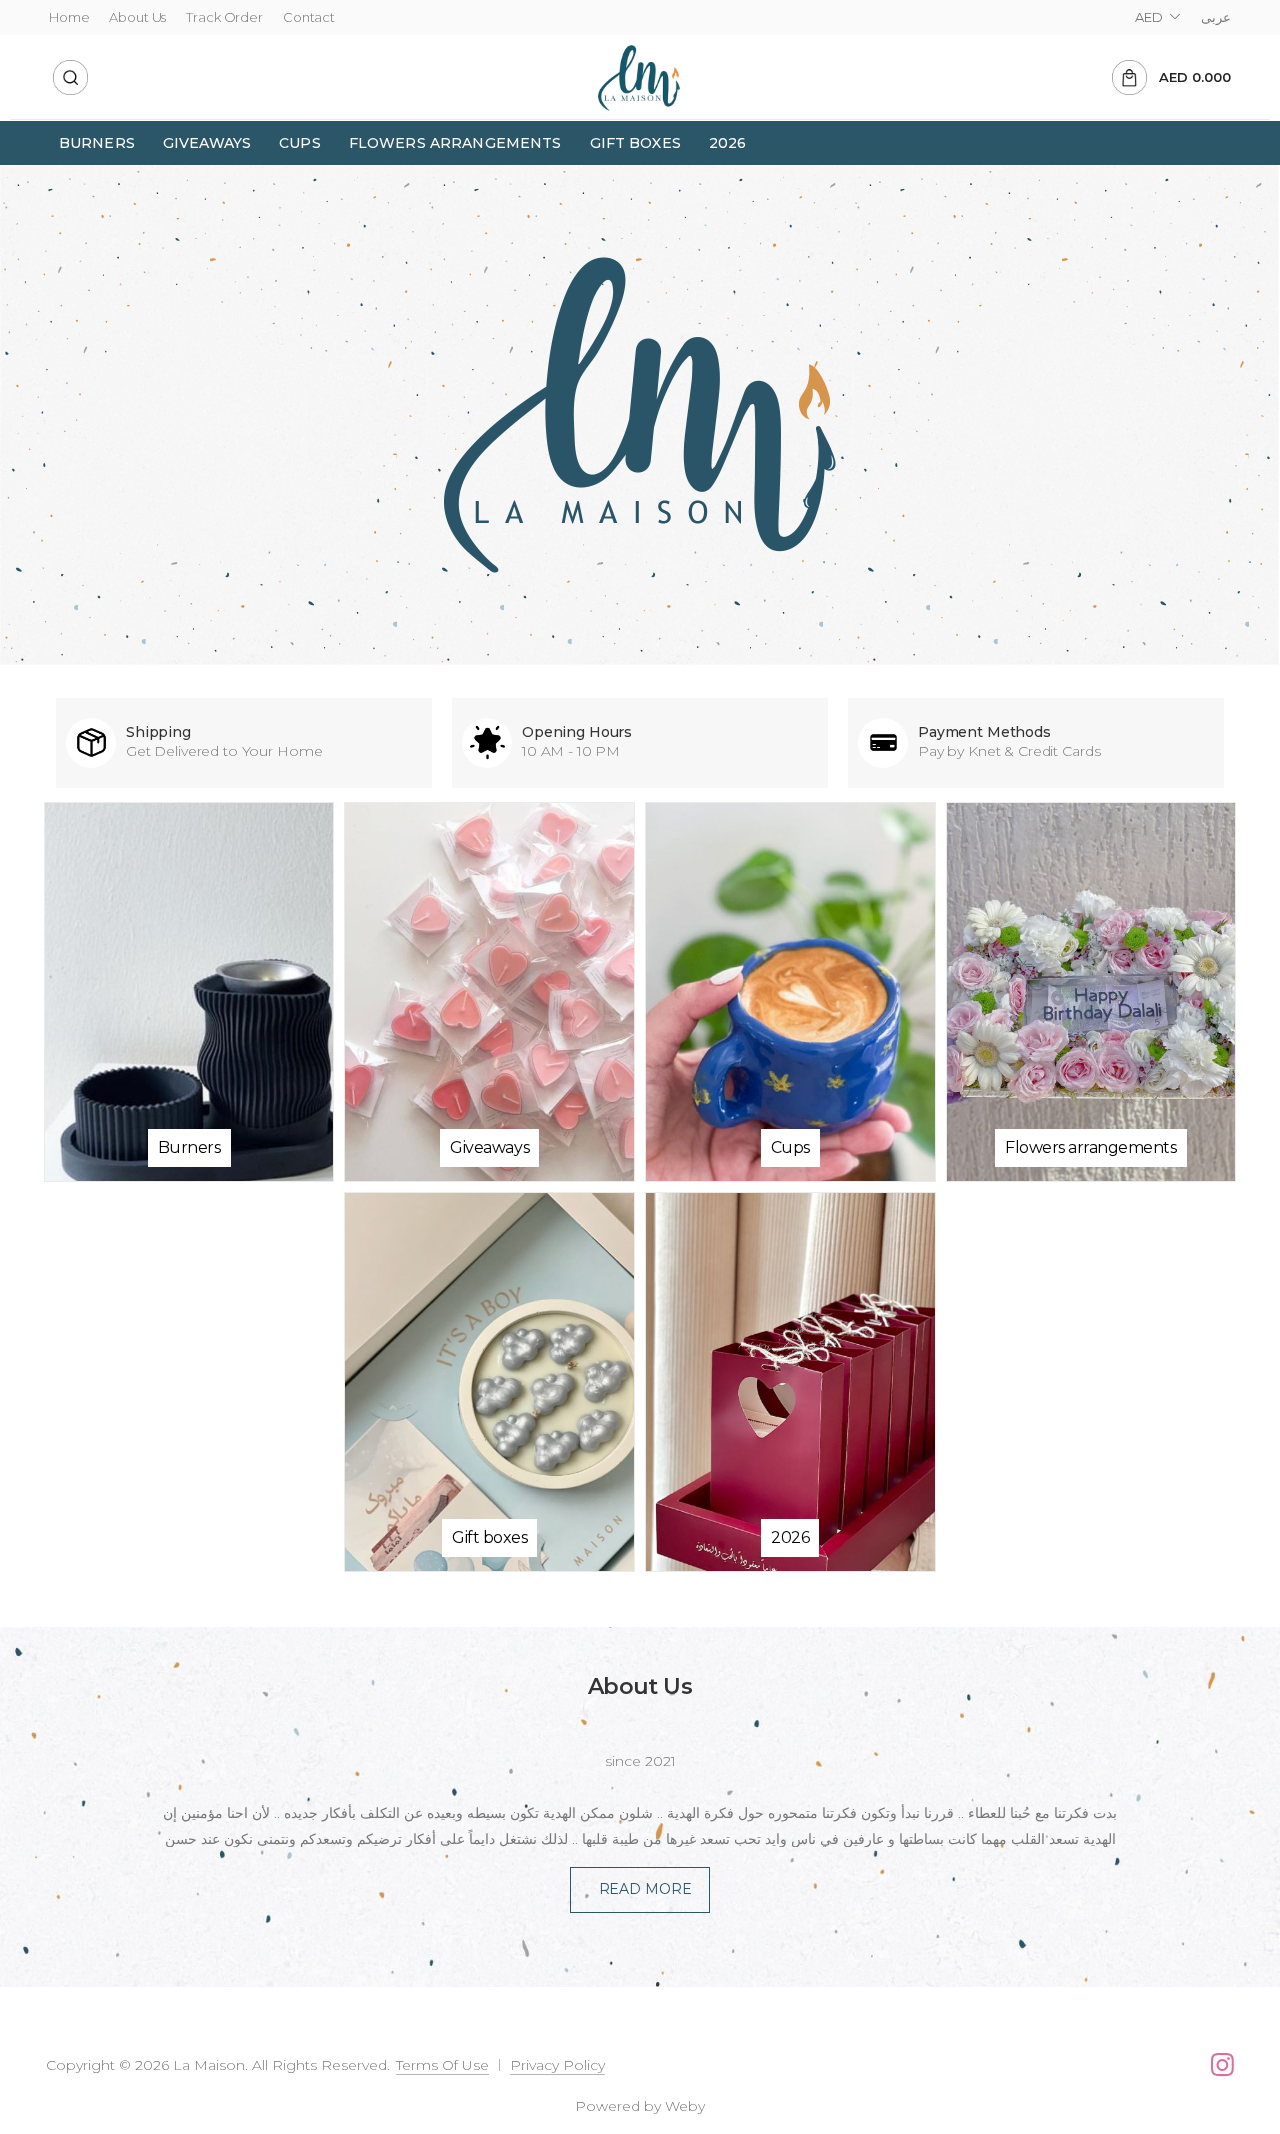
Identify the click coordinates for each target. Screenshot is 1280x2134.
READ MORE (645, 1889)
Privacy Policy (557, 2065)
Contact (309, 17)
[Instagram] (1222, 2065)
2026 (728, 143)
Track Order (224, 17)
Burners (97, 143)
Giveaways (207, 143)
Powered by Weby (640, 2106)
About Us (137, 17)
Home (69, 17)
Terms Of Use (442, 2065)
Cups (300, 143)
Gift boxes (635, 143)
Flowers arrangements (455, 143)
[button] (70, 77)
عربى (1216, 17)
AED (1149, 17)
